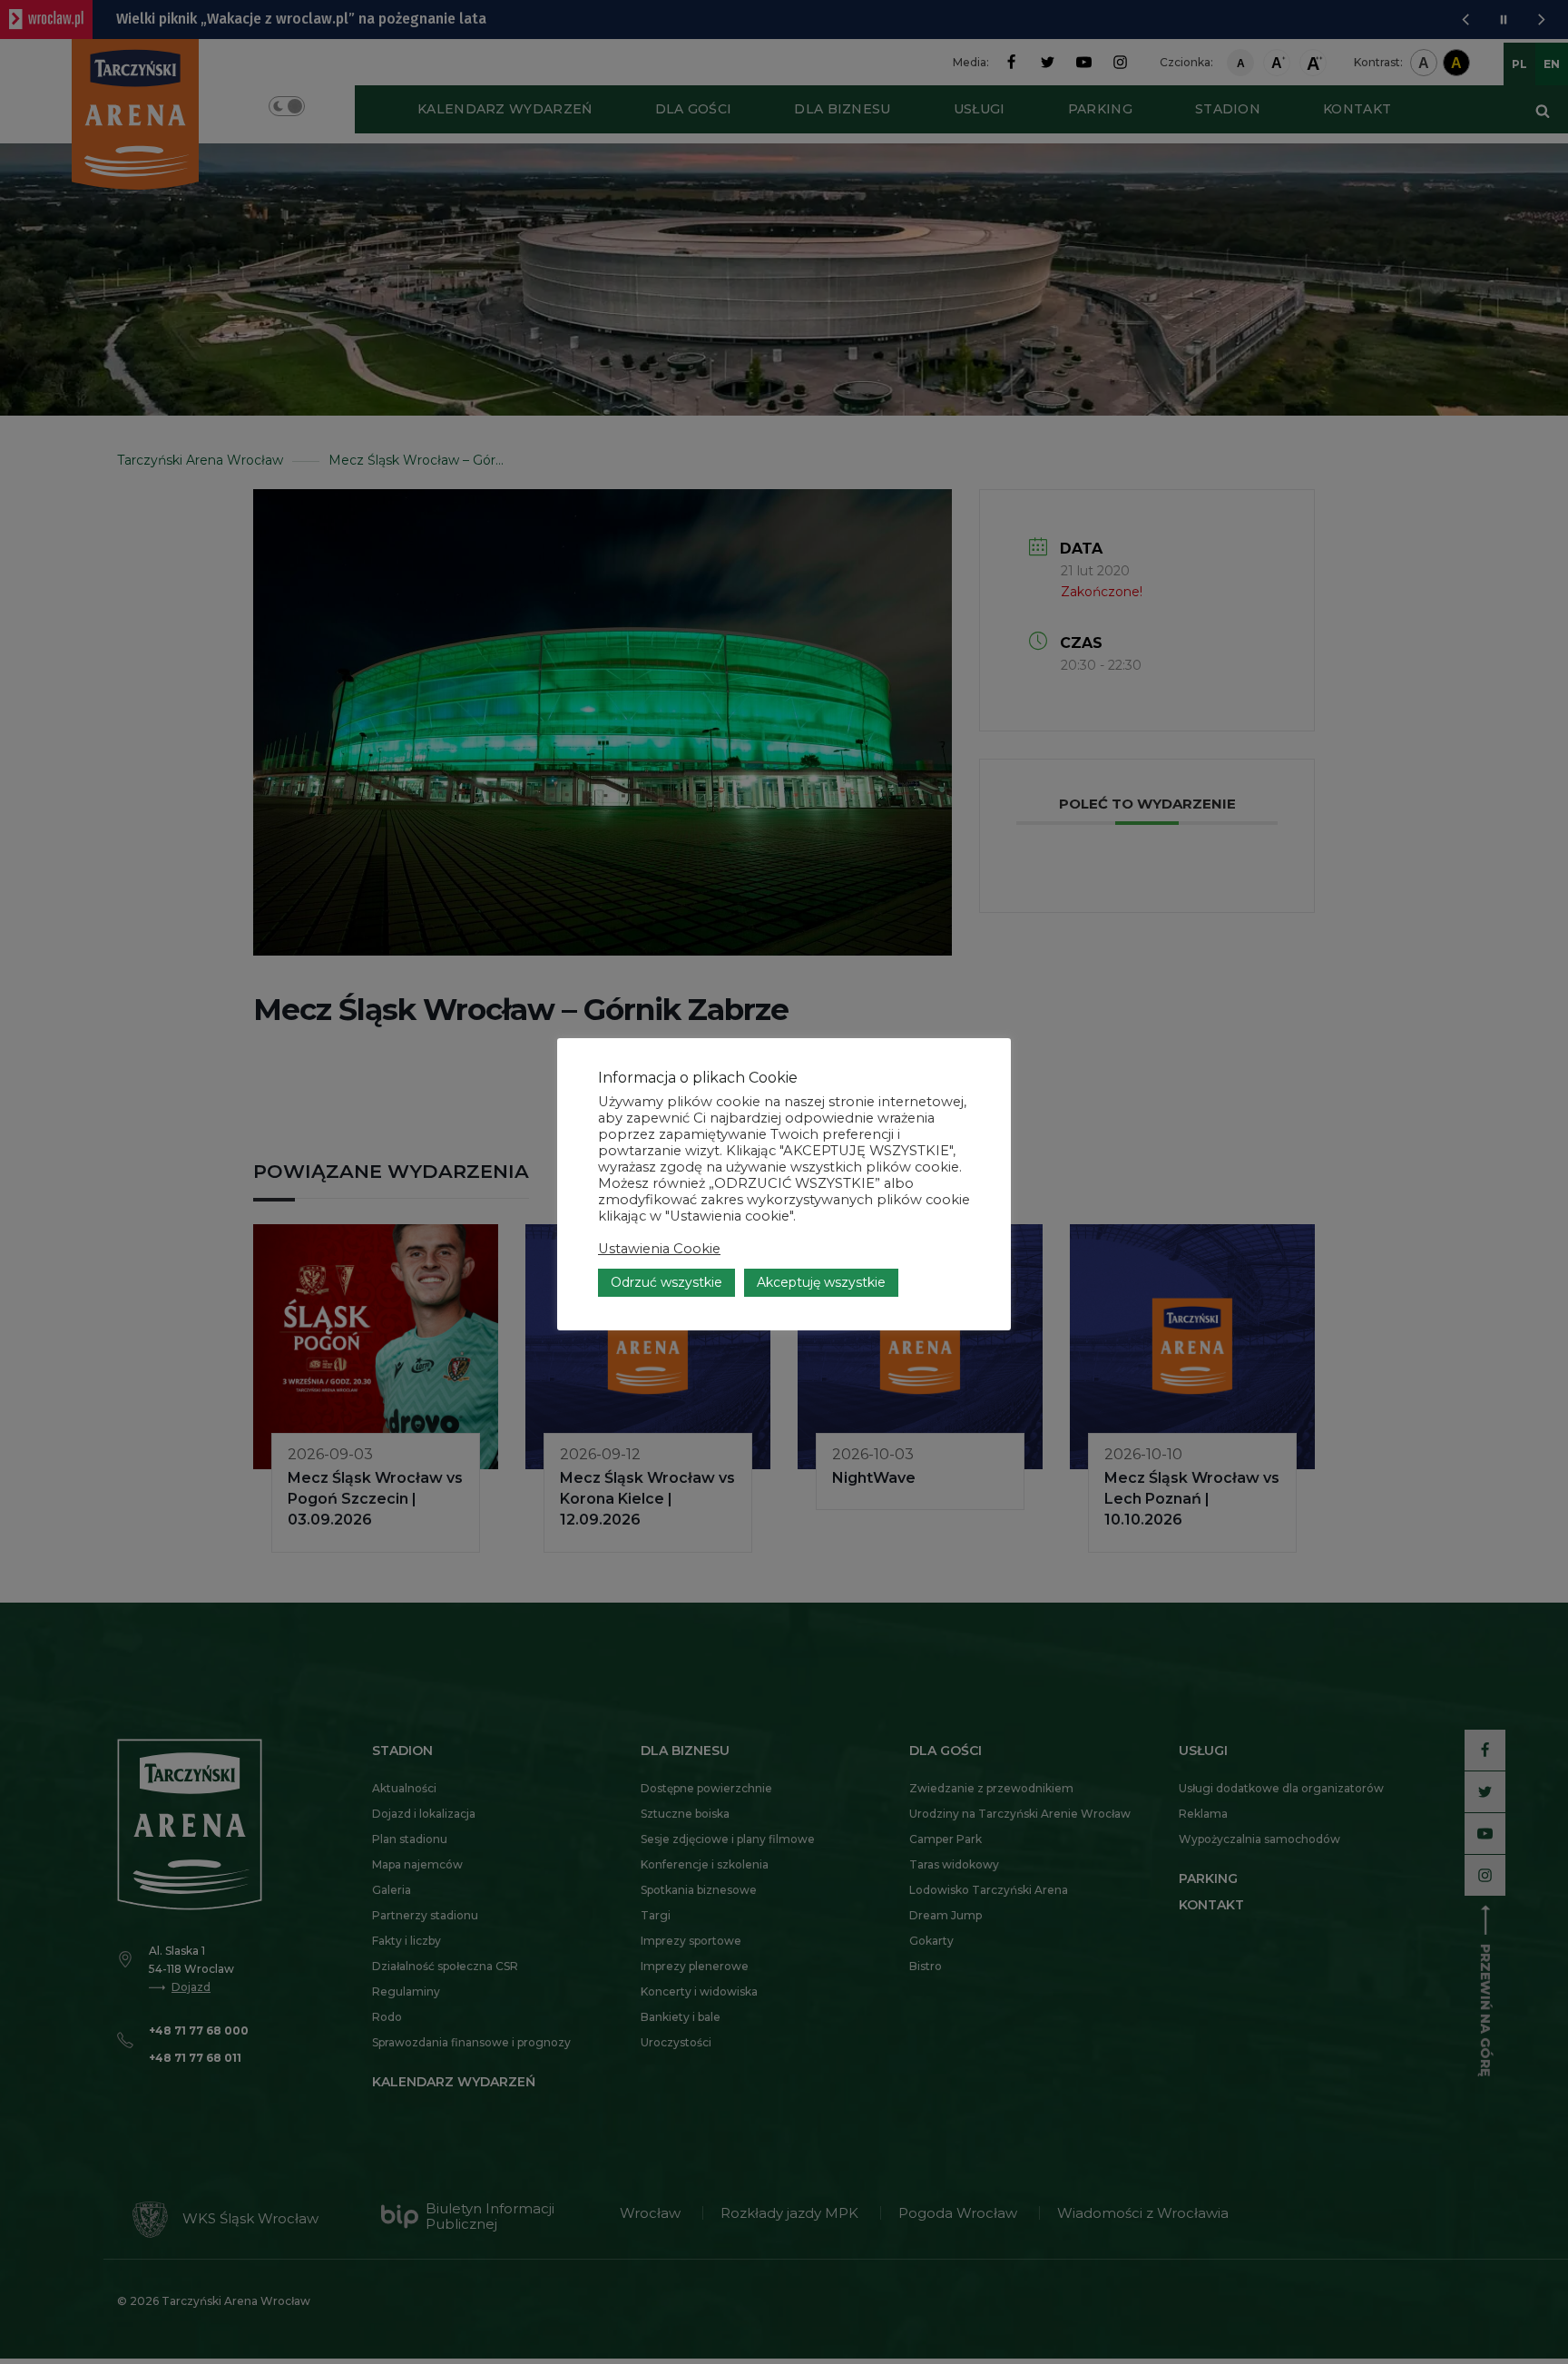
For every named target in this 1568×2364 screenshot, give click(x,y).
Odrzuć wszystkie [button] (666, 1282)
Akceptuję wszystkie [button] (821, 1282)
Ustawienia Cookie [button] (659, 1249)
